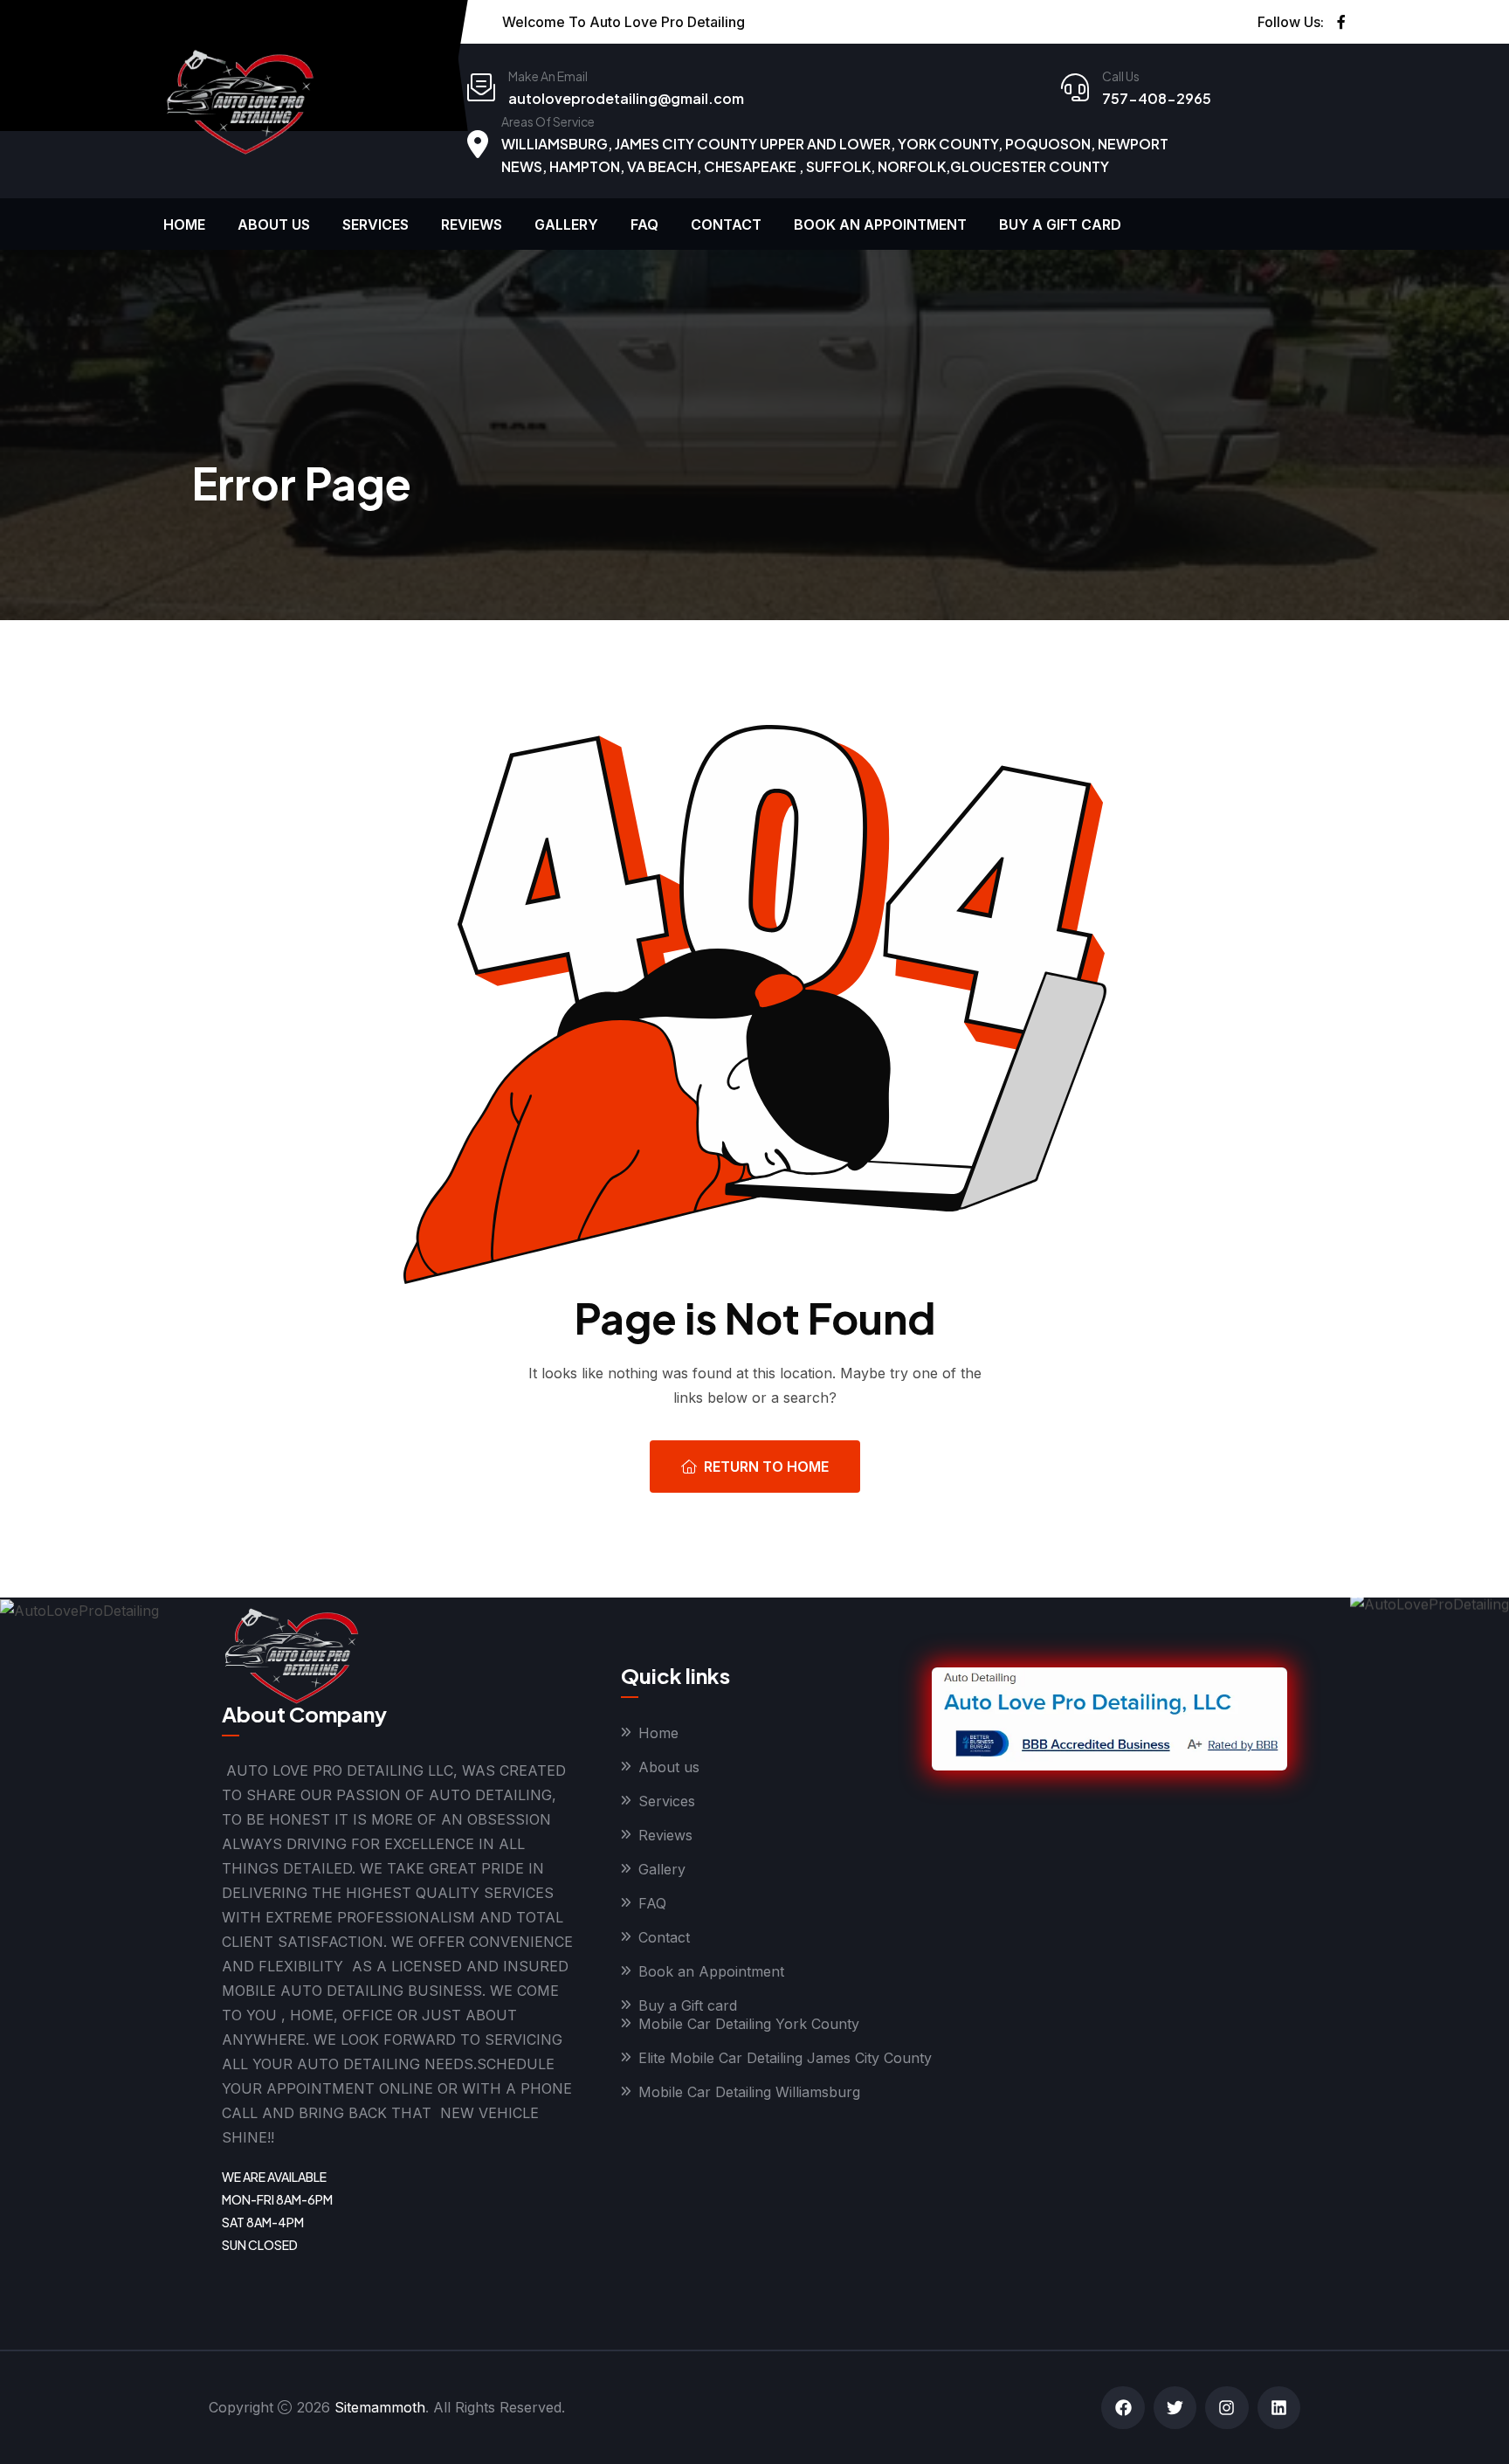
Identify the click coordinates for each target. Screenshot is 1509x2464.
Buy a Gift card (1060, 224)
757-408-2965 (1157, 98)
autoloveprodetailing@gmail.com (626, 98)
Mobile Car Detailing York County (749, 2024)
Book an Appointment (880, 224)
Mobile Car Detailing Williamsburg (749, 2092)
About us (274, 224)
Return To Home (766, 1467)
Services (376, 224)
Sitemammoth (380, 2407)
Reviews (472, 224)
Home (184, 224)
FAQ (644, 224)
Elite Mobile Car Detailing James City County (785, 2058)
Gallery (566, 224)
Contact (726, 224)
